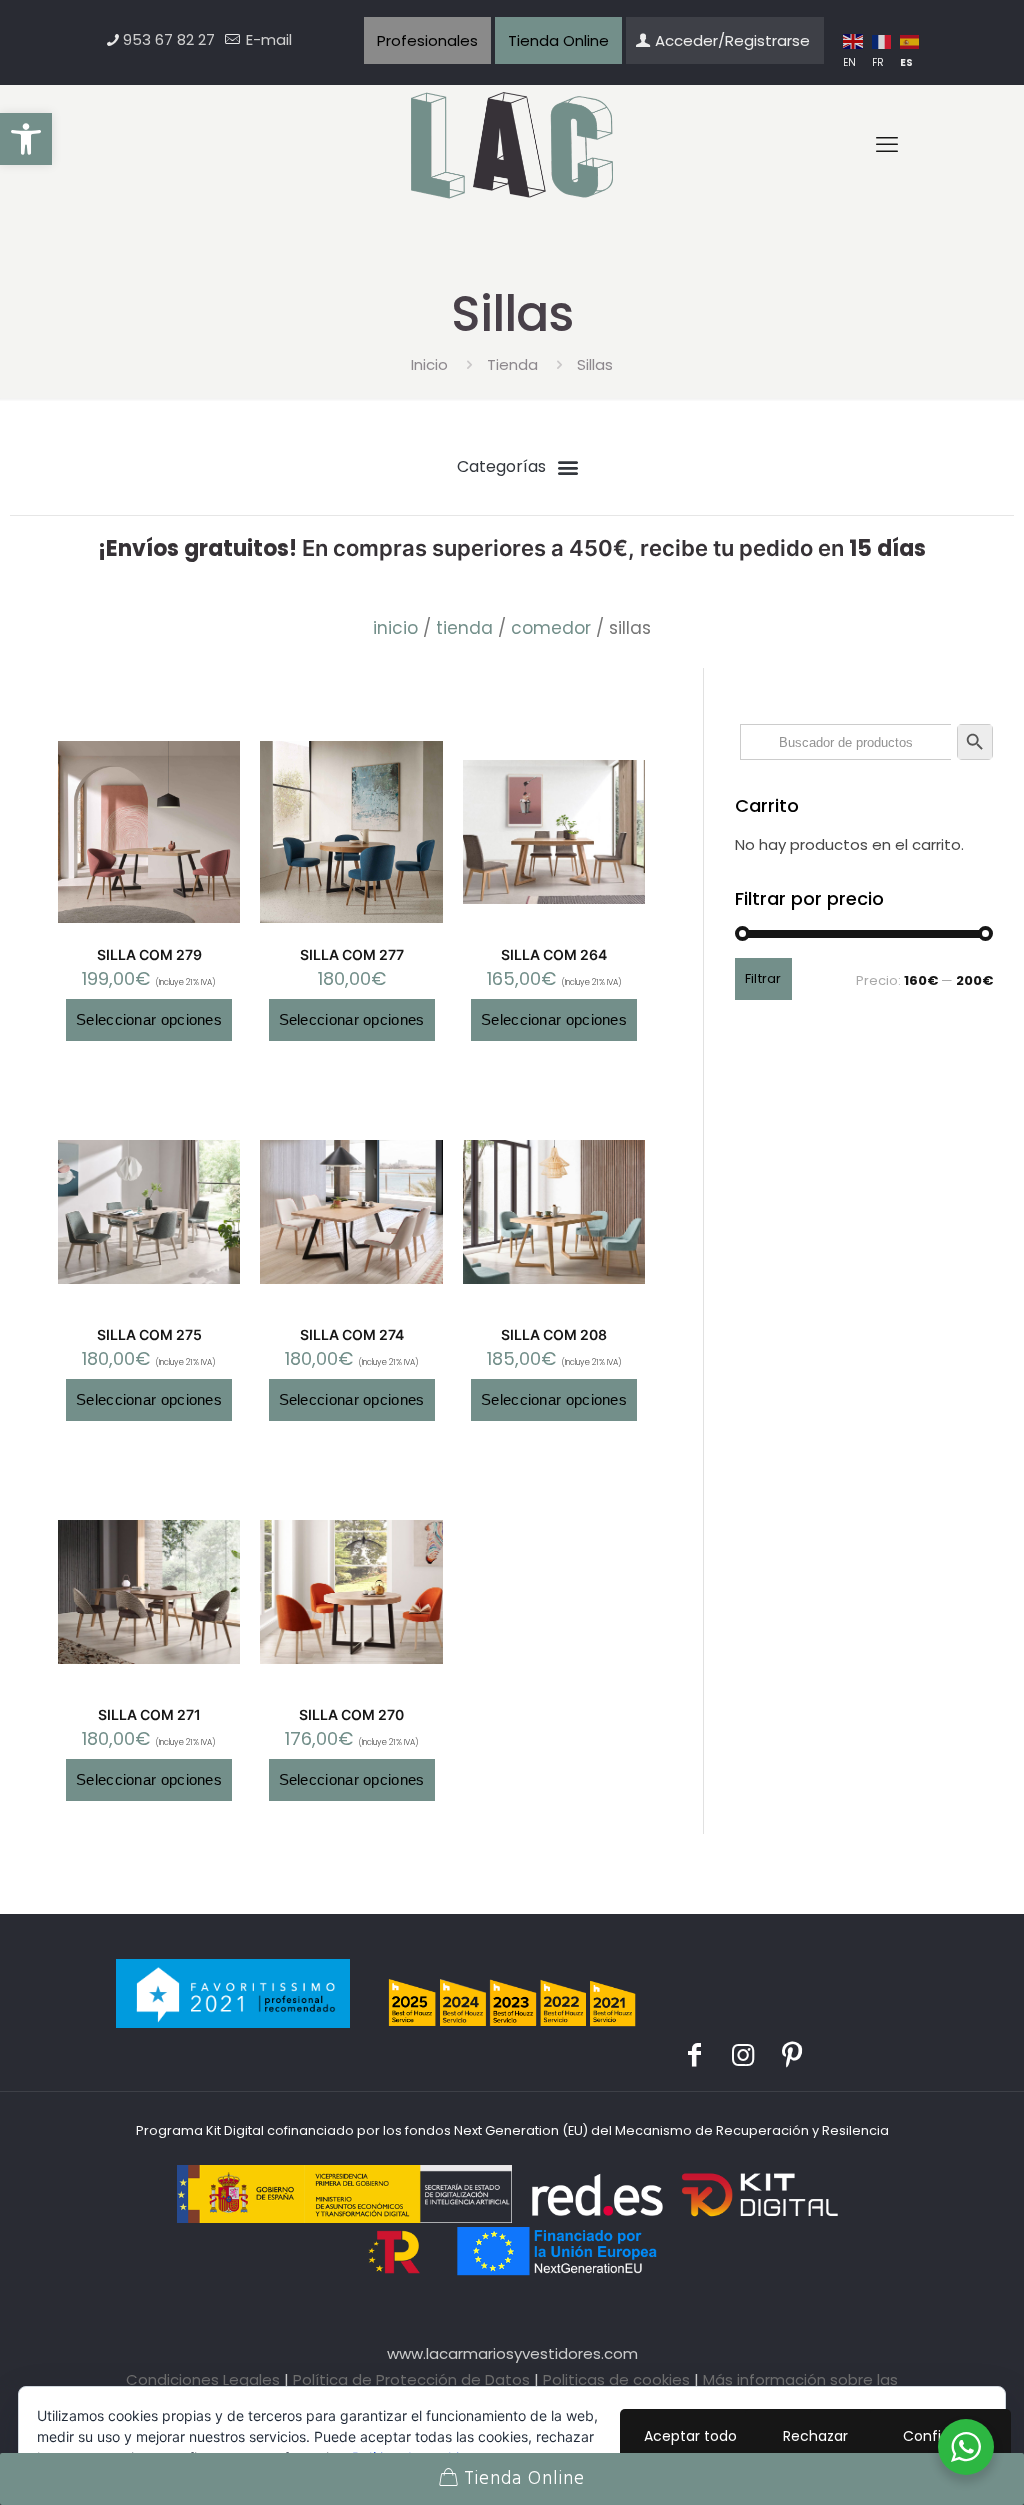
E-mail (267, 39)
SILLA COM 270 (351, 1714)
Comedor (551, 628)
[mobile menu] (887, 145)
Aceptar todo (690, 2436)
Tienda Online (558, 40)
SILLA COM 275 (149, 1334)
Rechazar (815, 2436)
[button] (26, 139)
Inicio (429, 364)
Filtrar (763, 978)
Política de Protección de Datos (411, 2379)
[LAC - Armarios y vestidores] (512, 146)
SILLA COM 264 (554, 954)
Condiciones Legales (203, 2379)
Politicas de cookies (616, 2379)
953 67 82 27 (169, 39)
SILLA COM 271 (149, 1714)
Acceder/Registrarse (732, 40)
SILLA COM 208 (554, 1334)
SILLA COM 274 (352, 1334)
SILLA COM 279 (149, 954)
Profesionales (427, 40)
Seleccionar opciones (149, 1019)
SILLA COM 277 (352, 954)
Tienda (512, 364)
